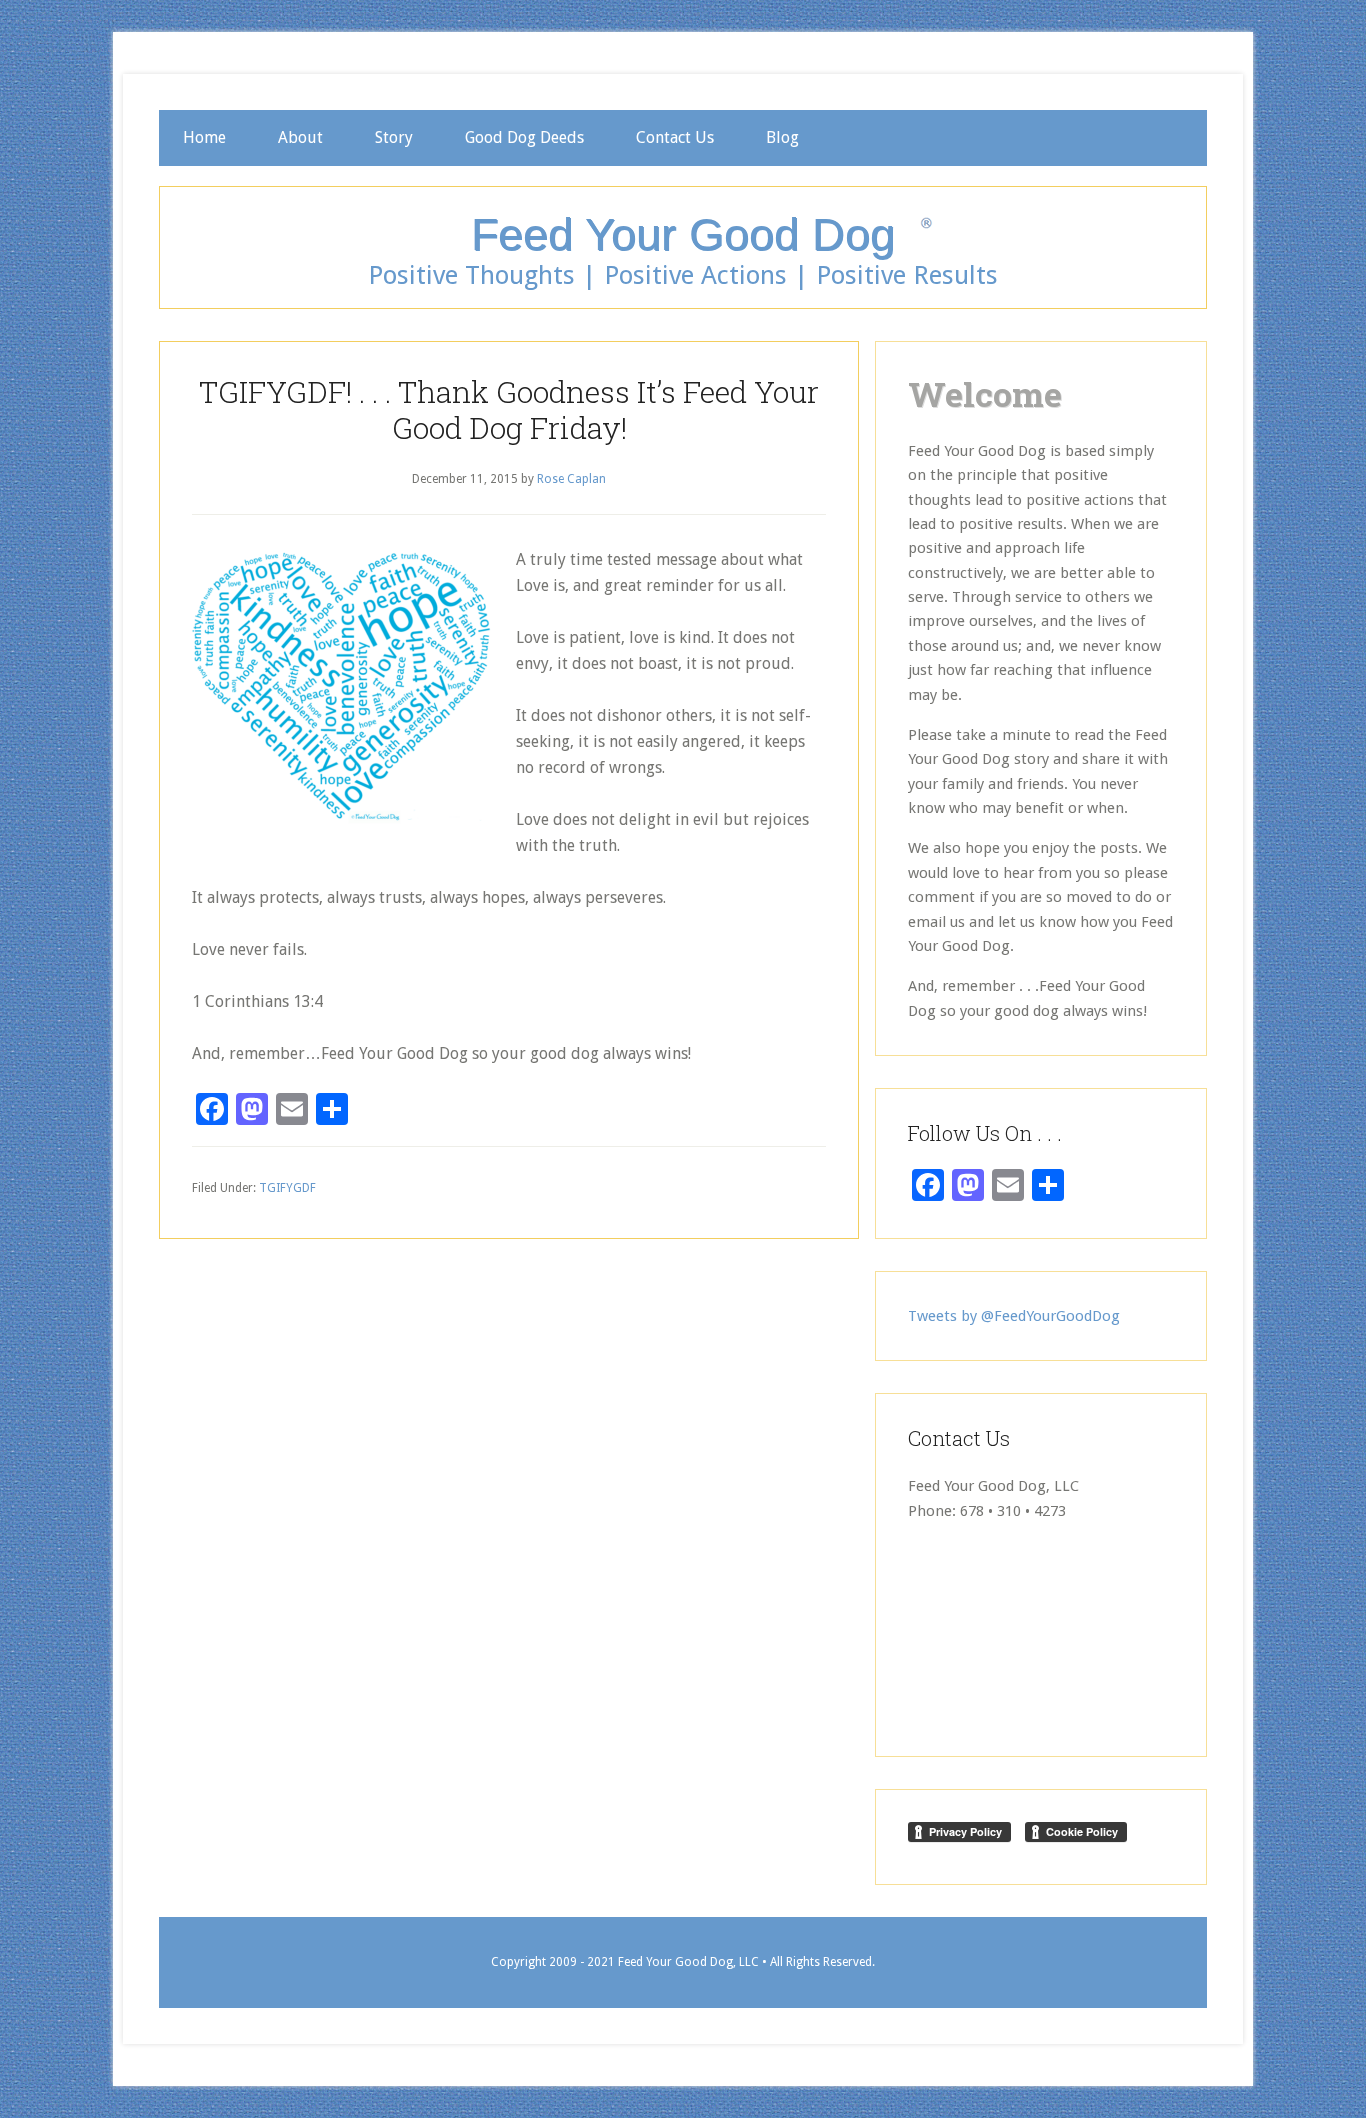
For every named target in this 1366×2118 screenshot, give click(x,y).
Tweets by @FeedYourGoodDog (1014, 1316)
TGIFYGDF (287, 1188)
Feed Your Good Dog (683, 234)
